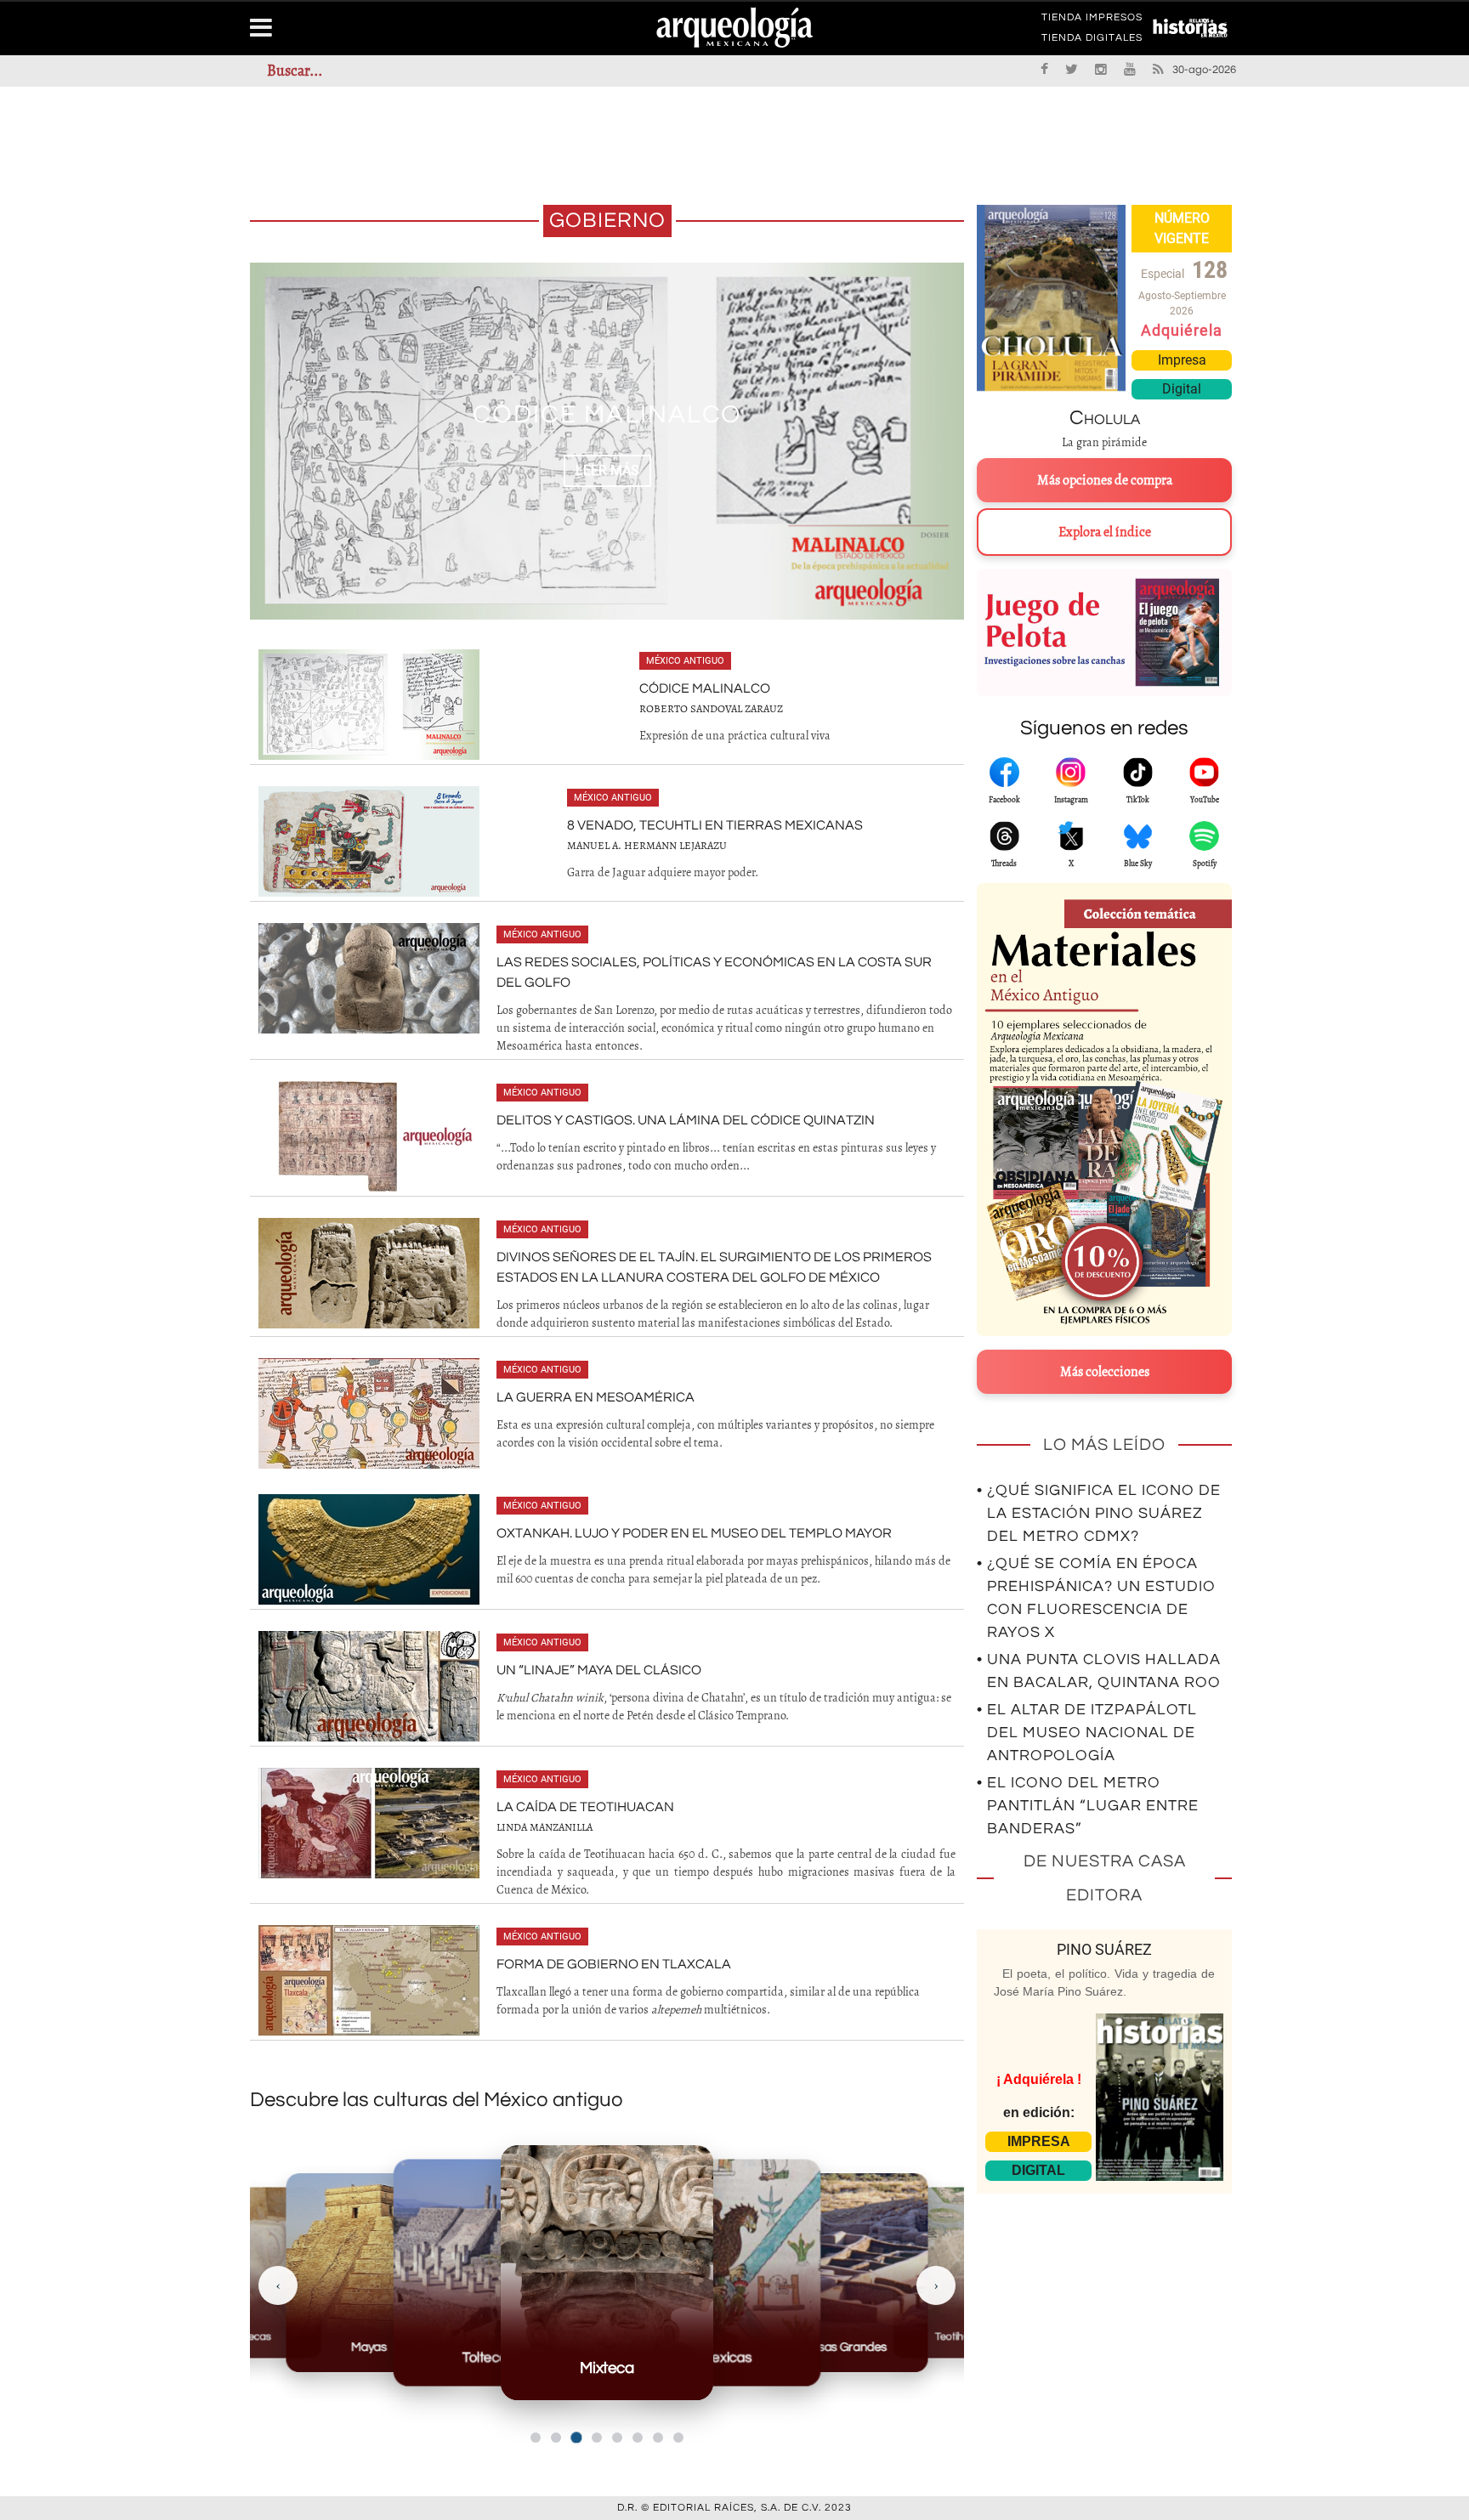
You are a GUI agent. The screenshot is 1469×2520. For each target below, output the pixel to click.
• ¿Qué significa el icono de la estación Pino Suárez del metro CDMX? (1099, 1513)
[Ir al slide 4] (597, 2438)
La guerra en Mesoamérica (596, 1397)
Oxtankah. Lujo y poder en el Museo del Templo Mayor (694, 1533)
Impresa (1182, 360)
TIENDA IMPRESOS (1092, 20)
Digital (1182, 389)
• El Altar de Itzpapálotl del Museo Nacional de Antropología (1087, 1733)
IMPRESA (1039, 2141)
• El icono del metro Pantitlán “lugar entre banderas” (1088, 1806)
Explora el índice (1105, 532)
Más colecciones (1105, 1372)
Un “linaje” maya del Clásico (599, 1670)
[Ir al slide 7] (658, 2438)
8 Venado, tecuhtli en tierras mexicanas (715, 825)
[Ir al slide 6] (638, 2438)
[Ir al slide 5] (617, 2438)
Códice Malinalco (705, 688)
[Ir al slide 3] (576, 2438)
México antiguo (685, 661)
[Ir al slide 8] (678, 2438)
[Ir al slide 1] (536, 2438)
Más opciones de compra (1105, 480)
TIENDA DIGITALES (1092, 41)
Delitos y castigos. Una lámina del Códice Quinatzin (686, 1120)
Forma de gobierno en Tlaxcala (614, 1964)
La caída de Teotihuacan (585, 1807)
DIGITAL (1038, 2170)
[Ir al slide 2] (556, 2438)
